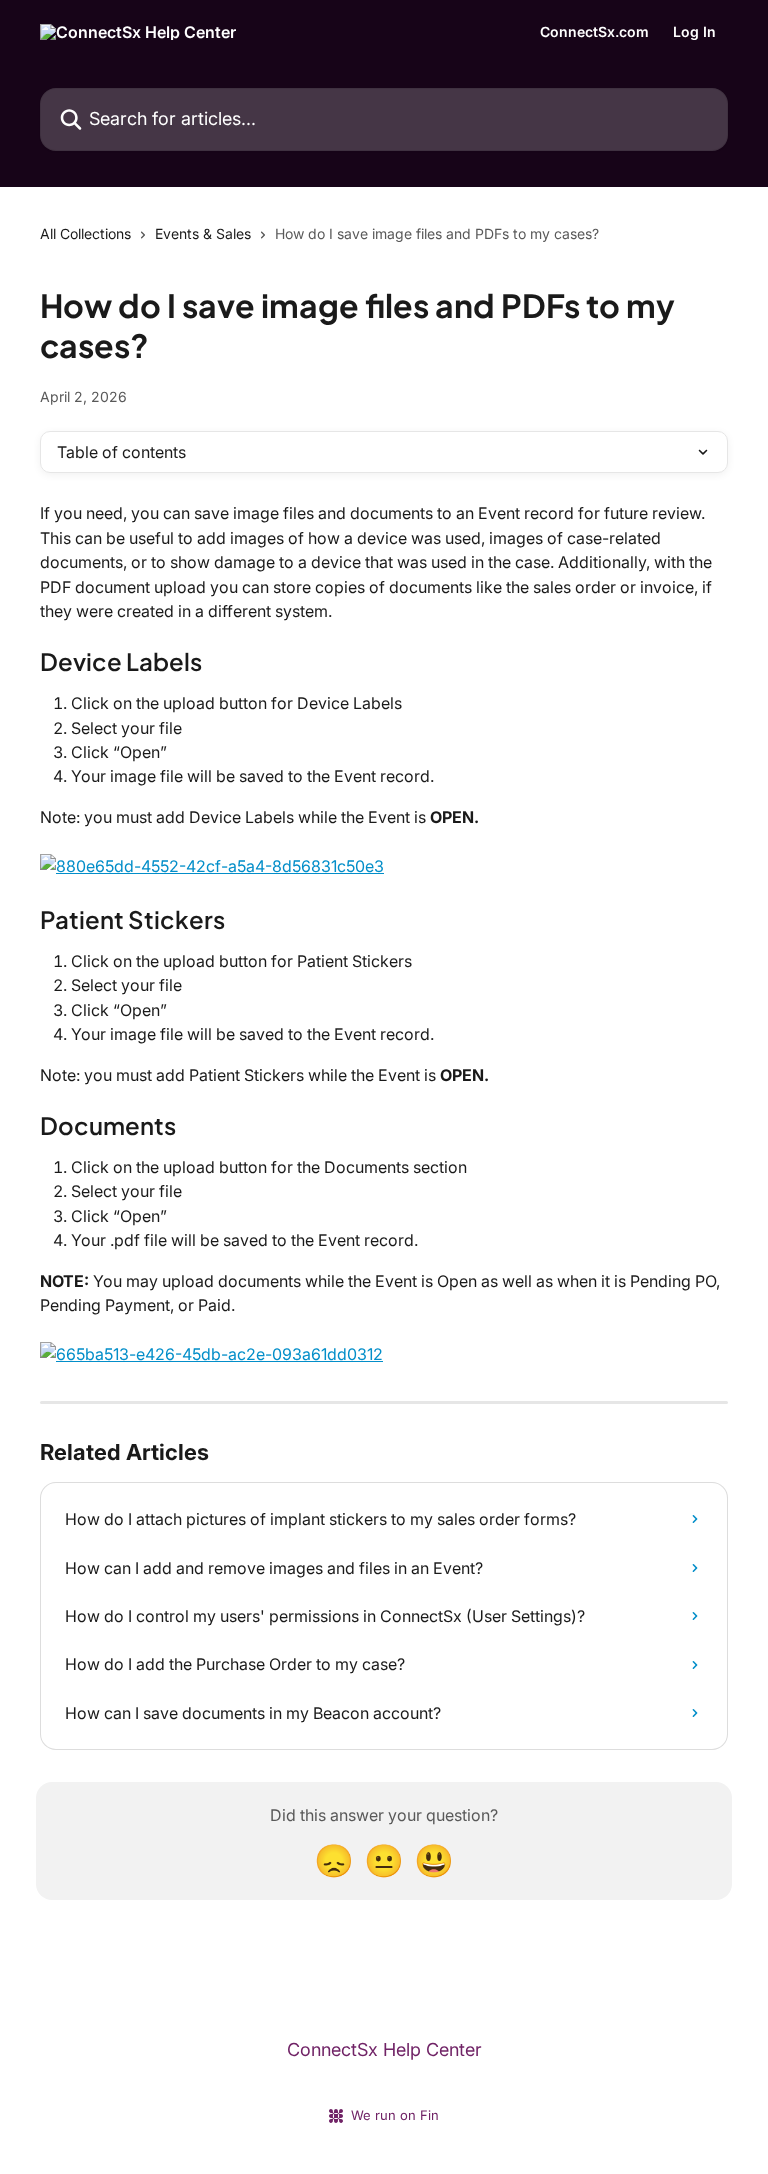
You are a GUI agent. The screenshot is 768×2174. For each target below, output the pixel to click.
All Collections (85, 233)
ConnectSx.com (594, 32)
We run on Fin (395, 2115)
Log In (694, 32)
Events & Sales (203, 233)
